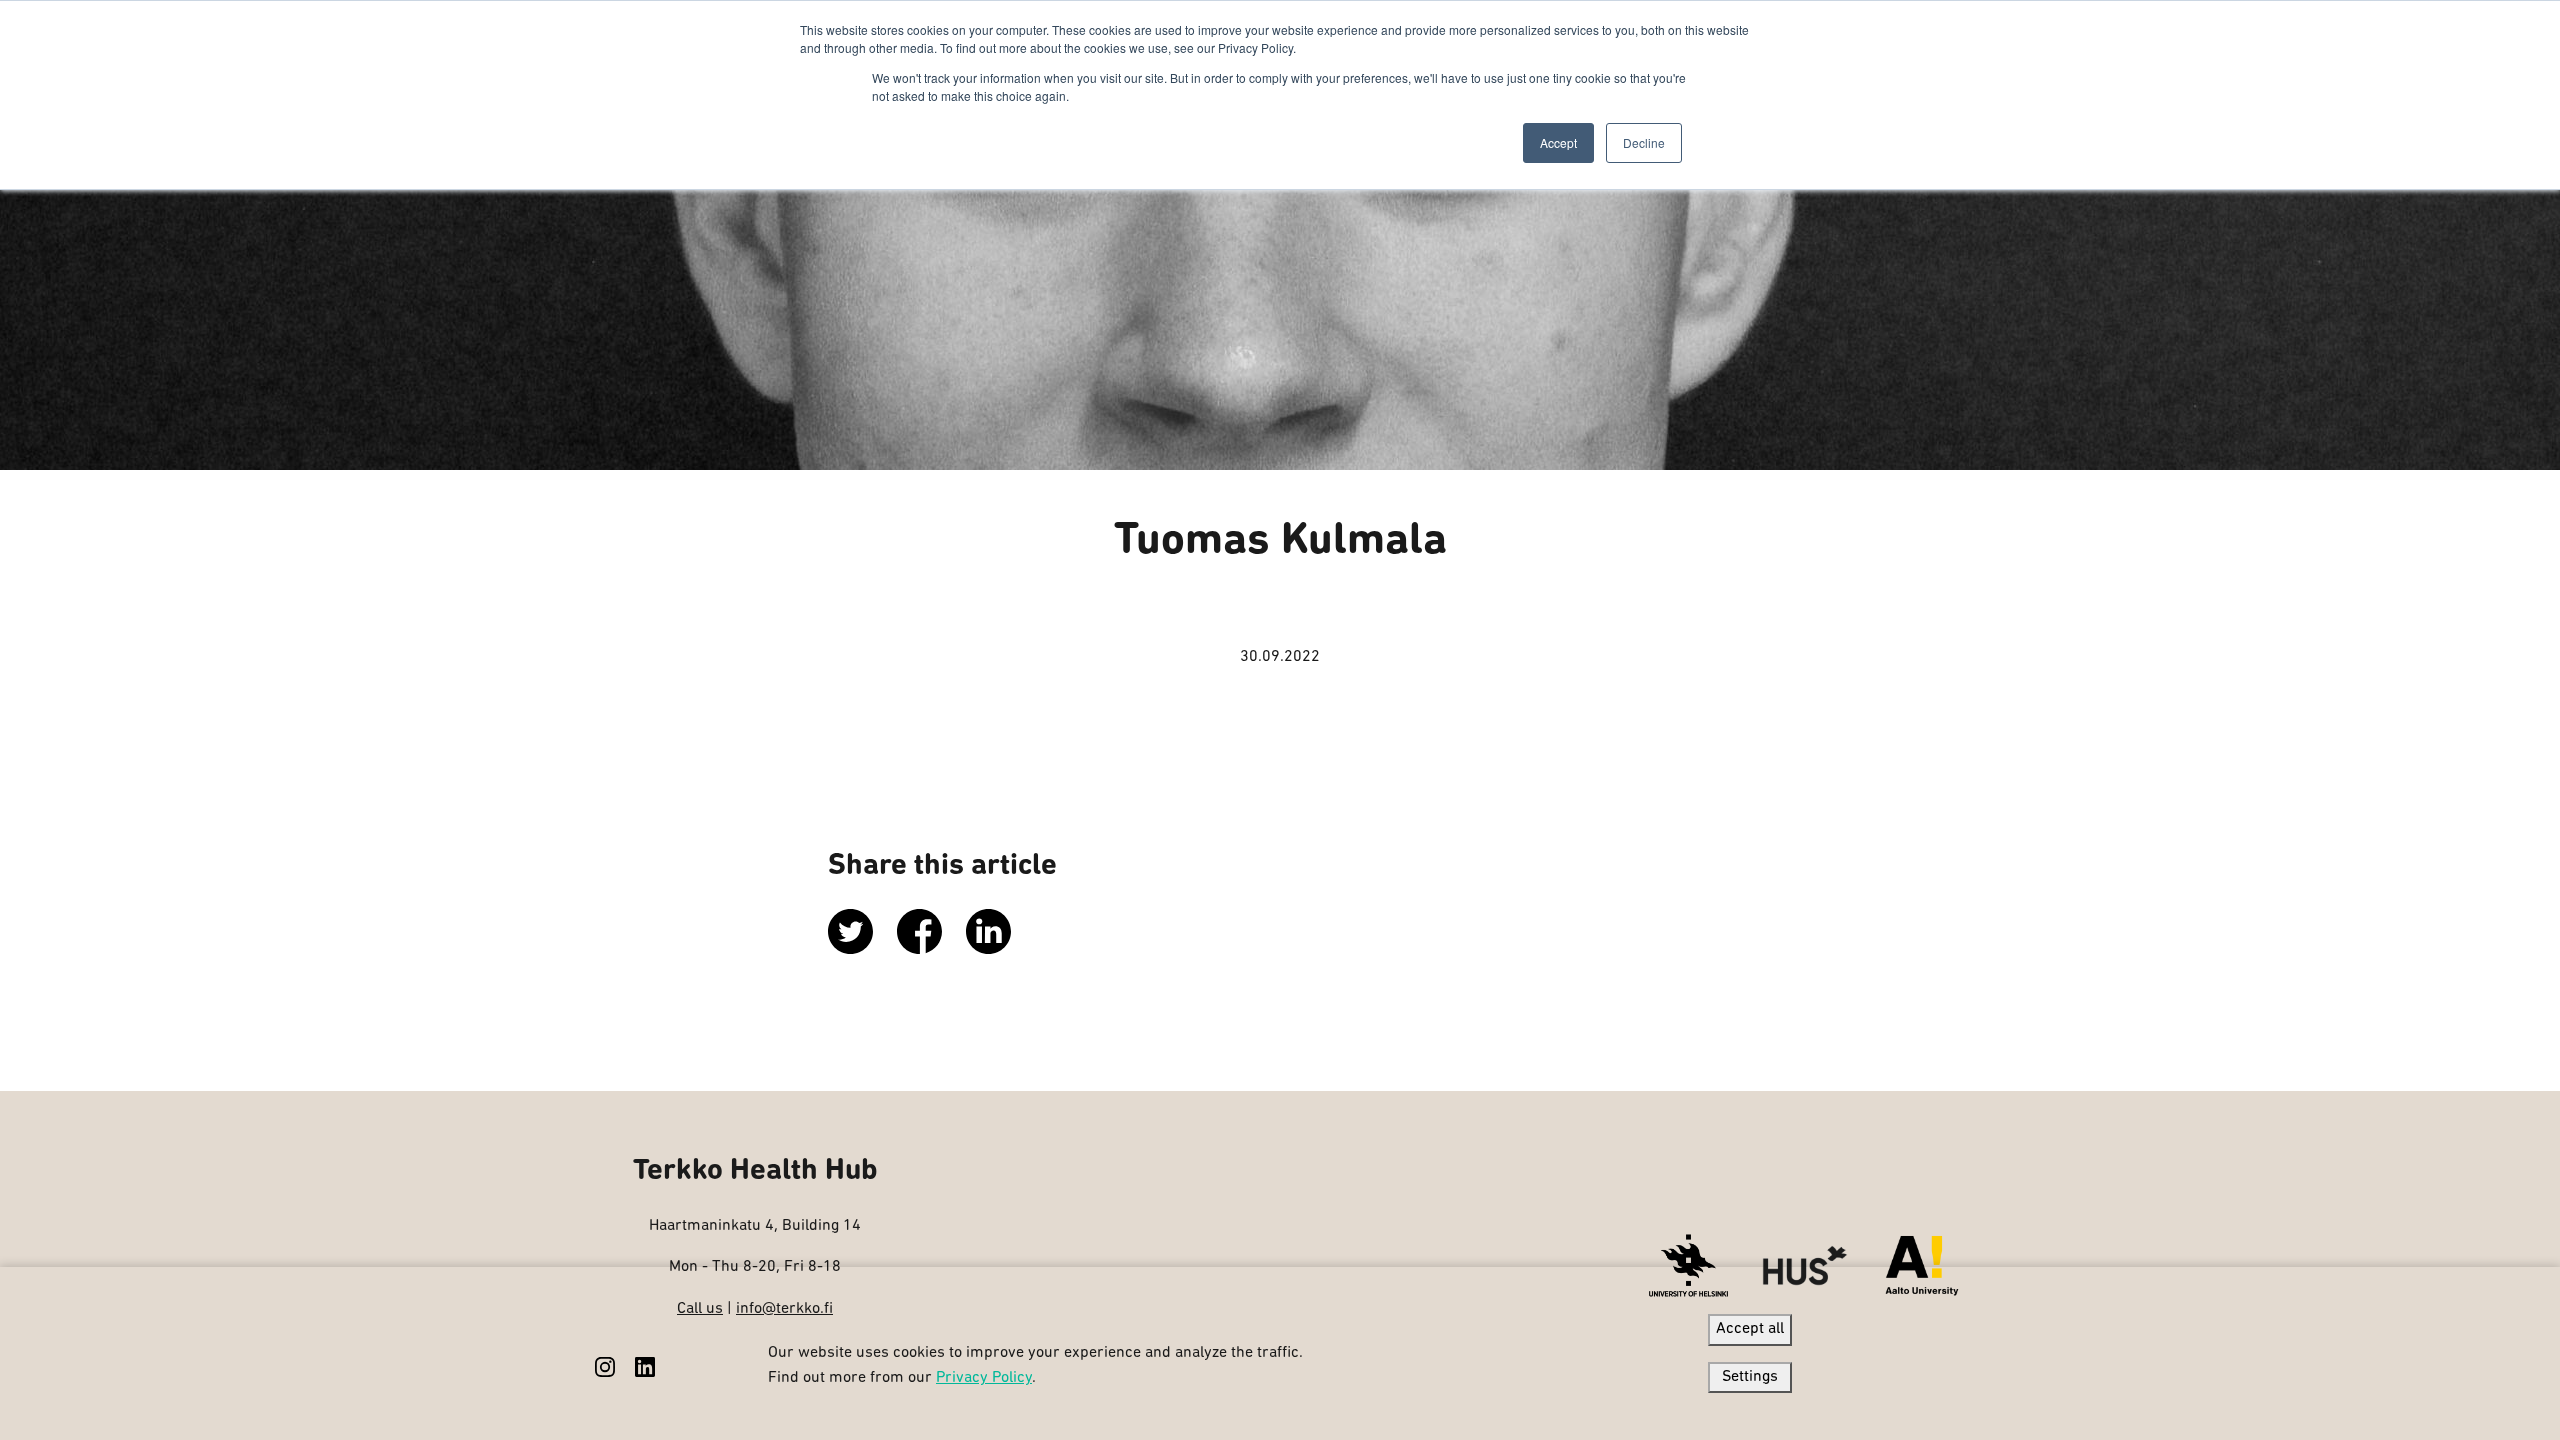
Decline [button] (1644, 142)
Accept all (1750, 1329)
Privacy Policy (984, 1378)
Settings (1750, 1377)
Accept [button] (1558, 142)
